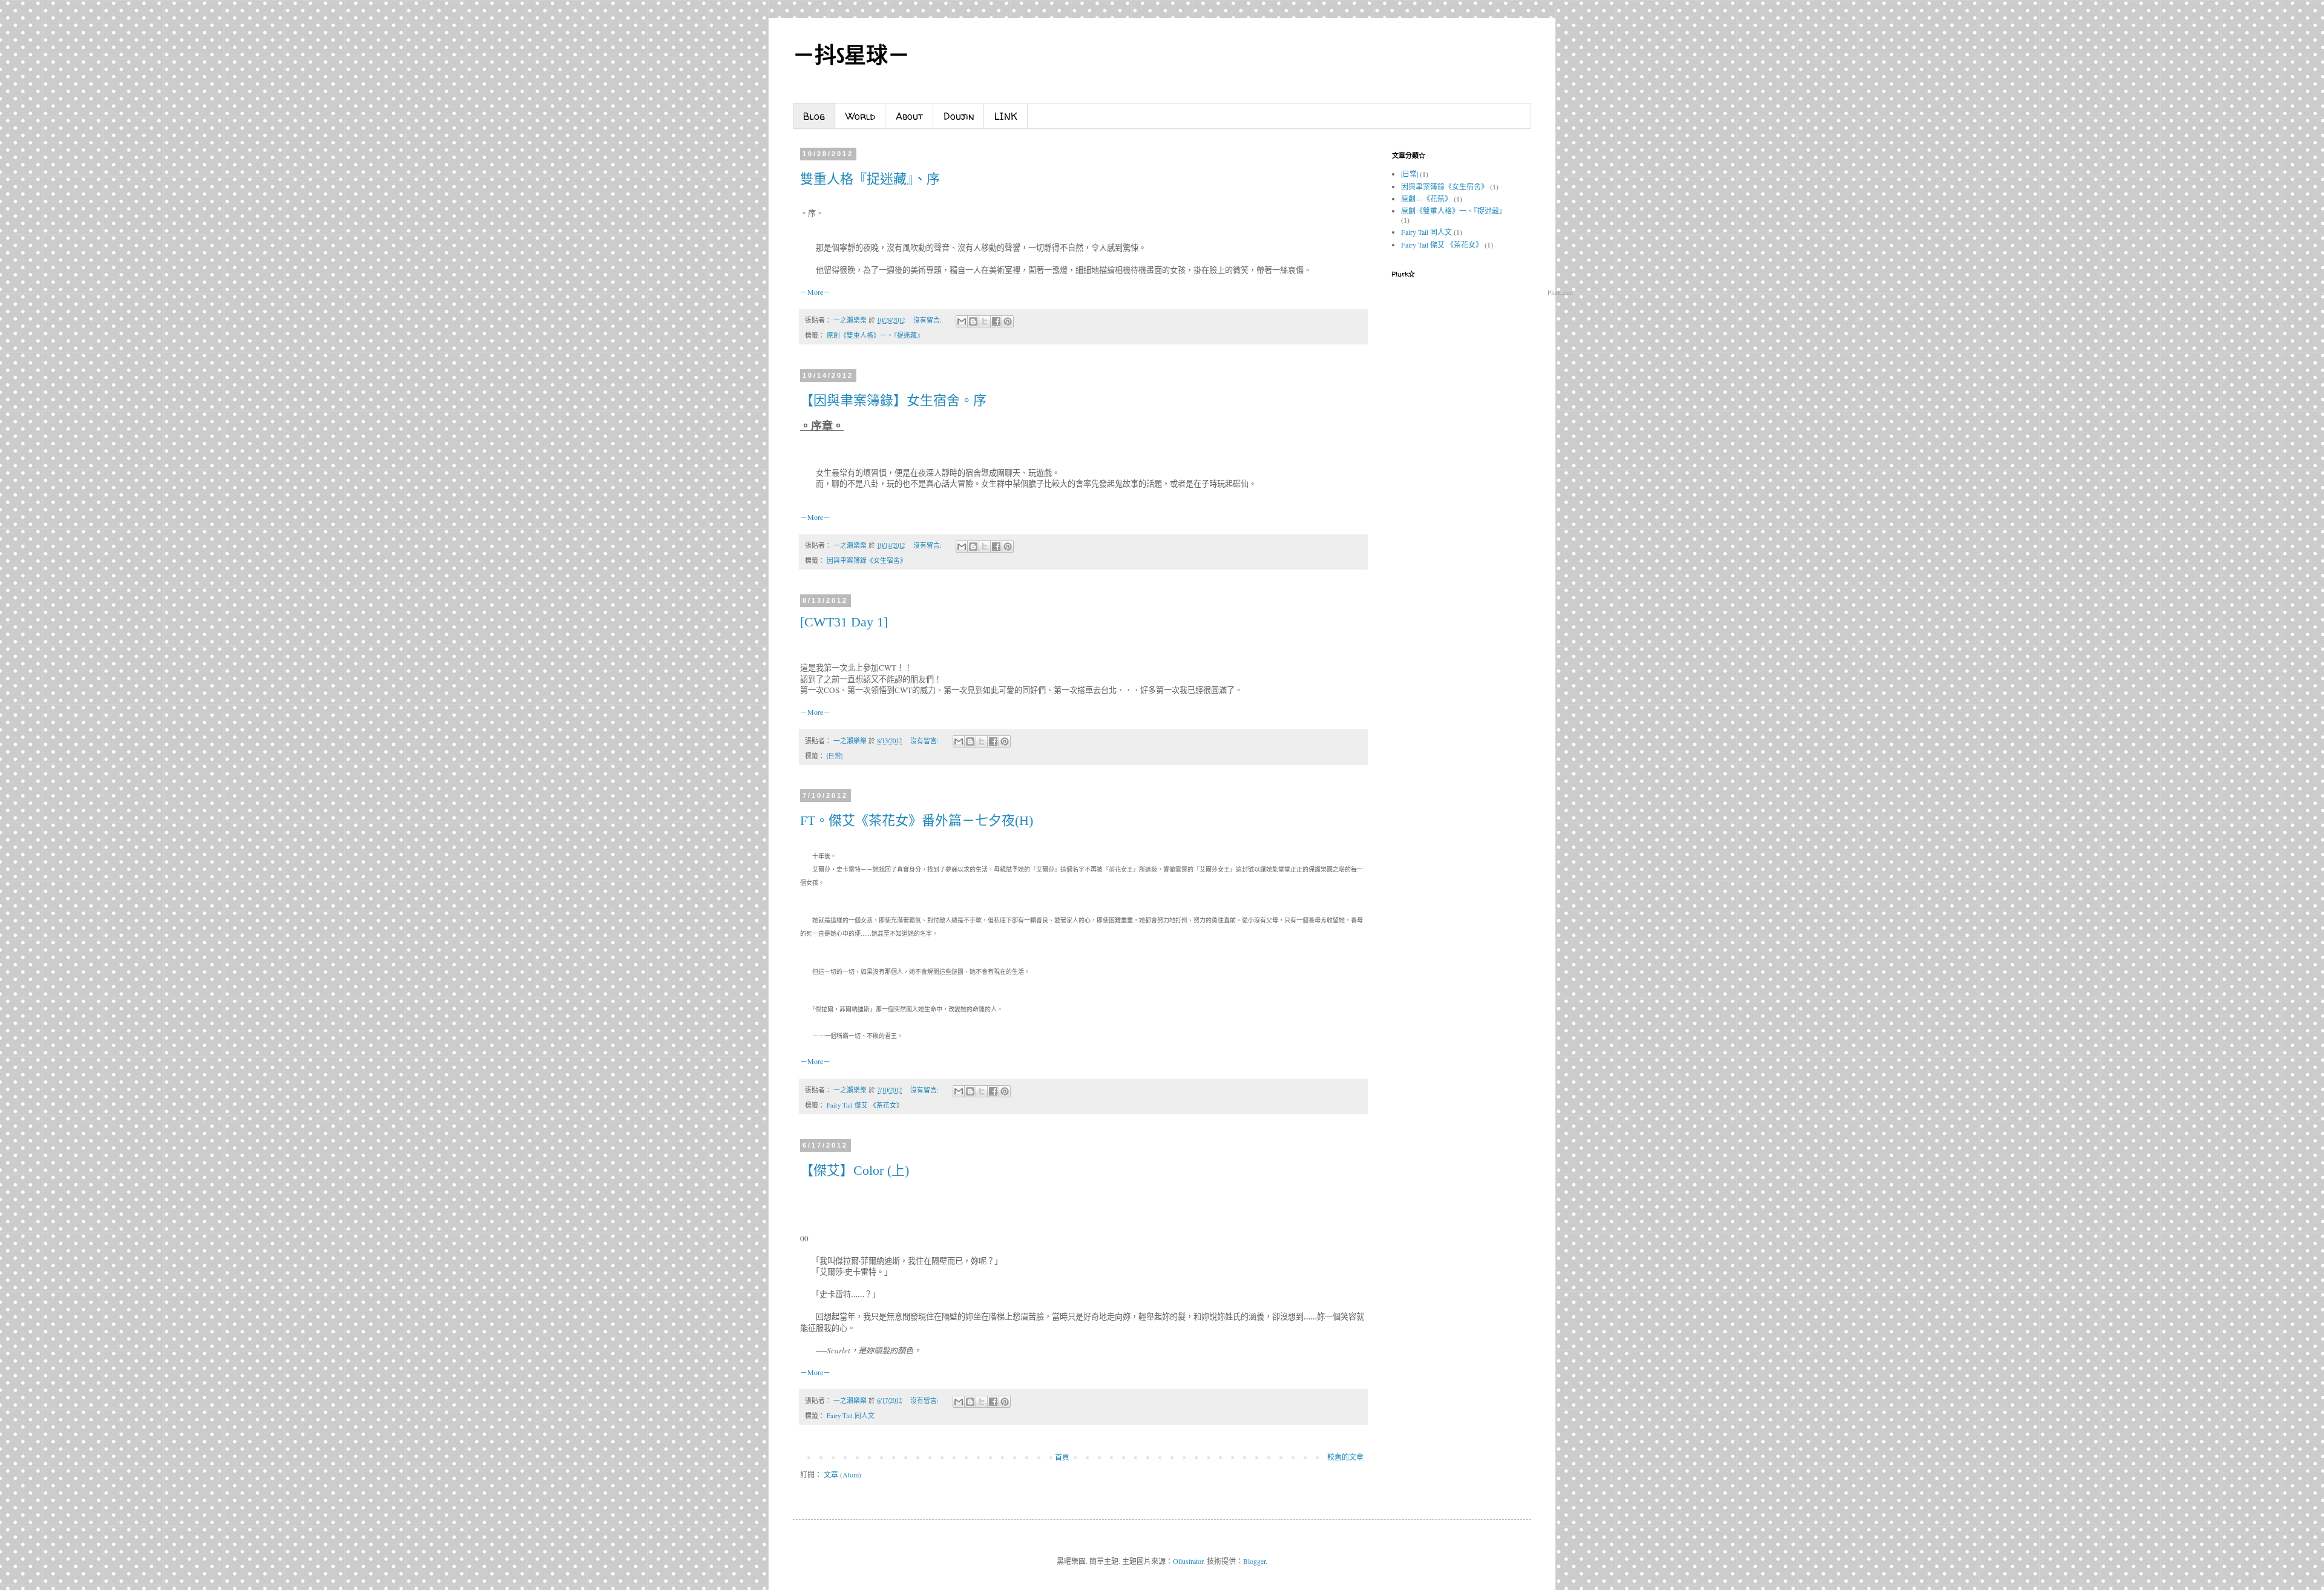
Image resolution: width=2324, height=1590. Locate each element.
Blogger (1254, 1561)
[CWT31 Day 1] (844, 622)
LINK (1006, 116)
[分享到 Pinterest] (1008, 321)
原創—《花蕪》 (1426, 199)
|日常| (835, 756)
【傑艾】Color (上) (855, 1170)
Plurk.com (1560, 292)
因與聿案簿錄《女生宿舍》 (867, 560)
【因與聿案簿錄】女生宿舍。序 (893, 400)
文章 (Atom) (842, 1474)
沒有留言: (928, 320)
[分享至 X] (985, 321)
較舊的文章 (1345, 1457)
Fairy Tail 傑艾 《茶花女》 (865, 1105)
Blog (814, 116)
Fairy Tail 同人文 (851, 1416)
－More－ (815, 292)
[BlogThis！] (973, 321)
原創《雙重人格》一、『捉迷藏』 (875, 335)
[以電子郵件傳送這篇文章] (962, 321)
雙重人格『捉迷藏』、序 (870, 179)
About (909, 116)
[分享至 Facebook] (996, 321)
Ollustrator (1188, 1561)
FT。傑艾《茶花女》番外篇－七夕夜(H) (917, 820)
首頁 (1062, 1457)
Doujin (959, 116)
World (860, 116)
